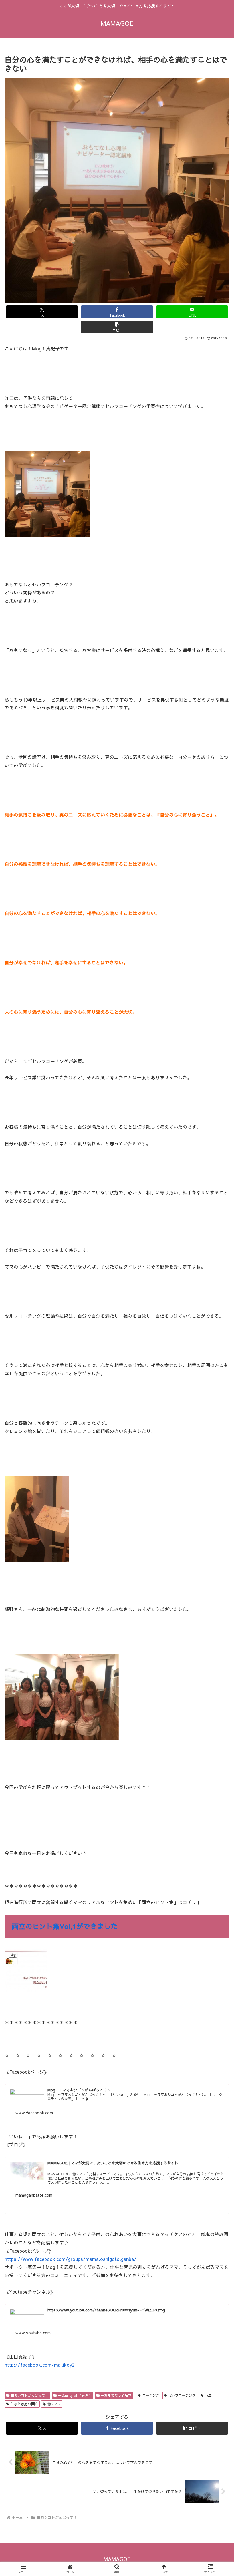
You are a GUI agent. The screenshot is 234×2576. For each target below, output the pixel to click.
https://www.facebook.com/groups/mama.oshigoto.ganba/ (70, 2259)
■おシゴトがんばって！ (30, 2395)
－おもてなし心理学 (116, 2395)
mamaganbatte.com (34, 2195)
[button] (117, 327)
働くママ (54, 2404)
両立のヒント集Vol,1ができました (65, 1926)
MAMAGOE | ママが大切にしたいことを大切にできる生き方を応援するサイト (113, 2163)
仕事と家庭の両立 (24, 2404)
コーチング (151, 2395)
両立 (208, 2395)
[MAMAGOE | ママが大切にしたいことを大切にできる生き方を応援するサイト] (27, 2172)
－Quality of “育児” (75, 2395)
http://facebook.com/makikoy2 (40, 2365)
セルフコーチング (182, 2395)
